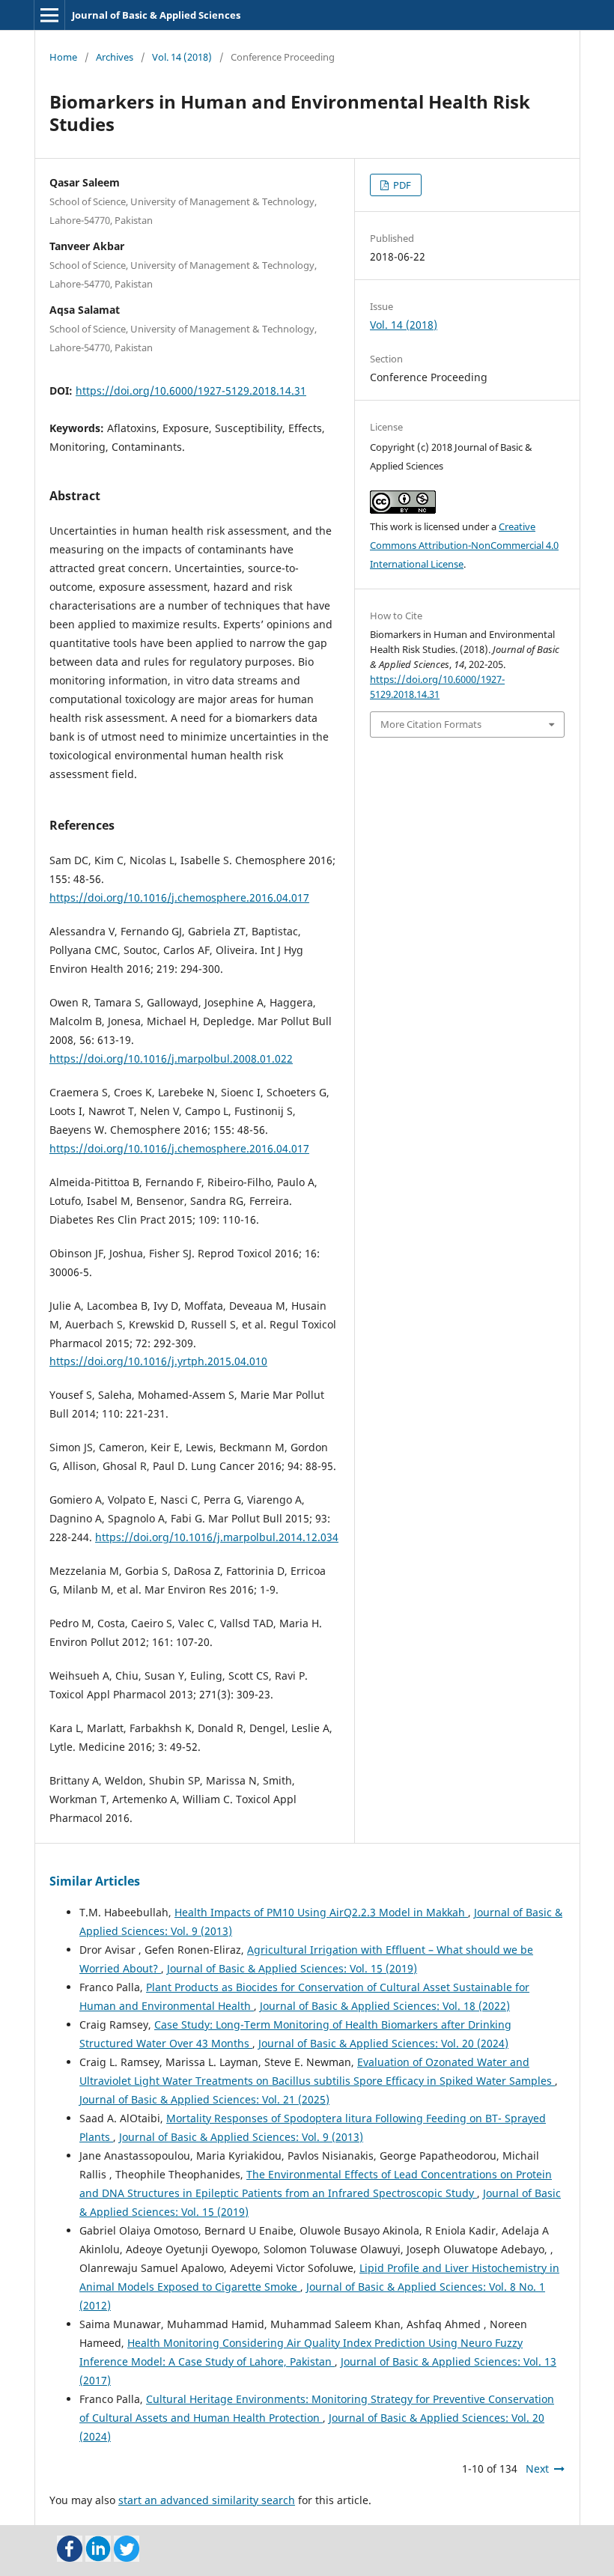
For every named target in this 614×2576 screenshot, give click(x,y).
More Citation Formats (431, 724)
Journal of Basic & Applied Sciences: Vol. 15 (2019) (292, 1968)
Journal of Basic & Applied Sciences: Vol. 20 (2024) (383, 2043)
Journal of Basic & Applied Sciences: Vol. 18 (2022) (385, 2006)
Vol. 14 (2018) (182, 57)
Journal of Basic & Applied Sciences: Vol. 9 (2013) (241, 2137)
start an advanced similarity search (207, 2500)
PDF (401, 185)
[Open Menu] (49, 15)
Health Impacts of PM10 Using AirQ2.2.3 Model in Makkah (321, 1912)
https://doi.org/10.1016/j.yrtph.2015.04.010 (158, 1361)
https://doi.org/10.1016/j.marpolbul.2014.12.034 (217, 1537)
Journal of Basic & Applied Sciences (156, 15)
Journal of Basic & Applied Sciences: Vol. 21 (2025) (204, 2099)
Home (63, 57)
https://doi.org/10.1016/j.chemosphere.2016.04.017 (179, 897)
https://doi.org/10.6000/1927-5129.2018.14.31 (191, 391)
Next (537, 2469)
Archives (115, 57)
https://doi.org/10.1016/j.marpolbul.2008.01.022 (171, 1058)
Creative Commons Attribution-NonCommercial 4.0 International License (464, 545)
